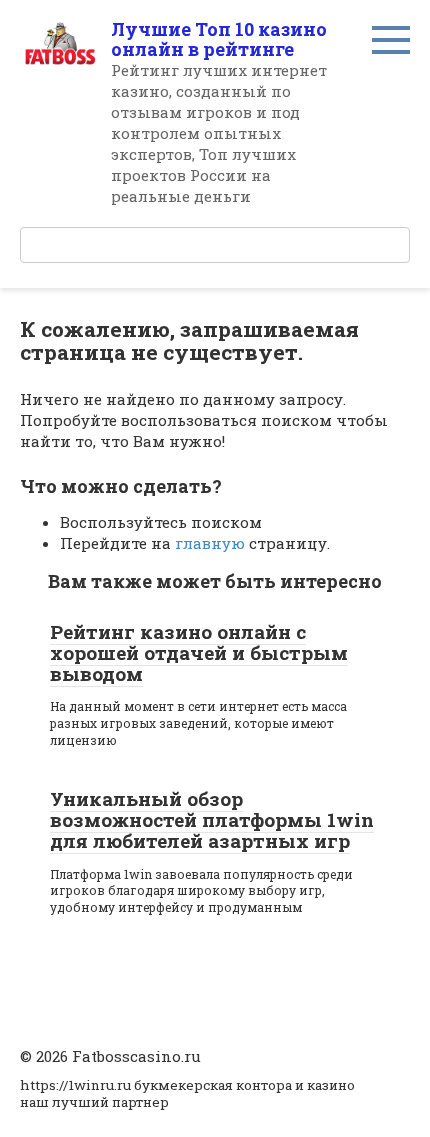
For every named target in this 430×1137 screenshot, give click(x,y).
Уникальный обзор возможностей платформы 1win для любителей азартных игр (212, 819)
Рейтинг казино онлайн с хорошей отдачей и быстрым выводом (199, 652)
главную (210, 543)
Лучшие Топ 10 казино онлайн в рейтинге (219, 39)
